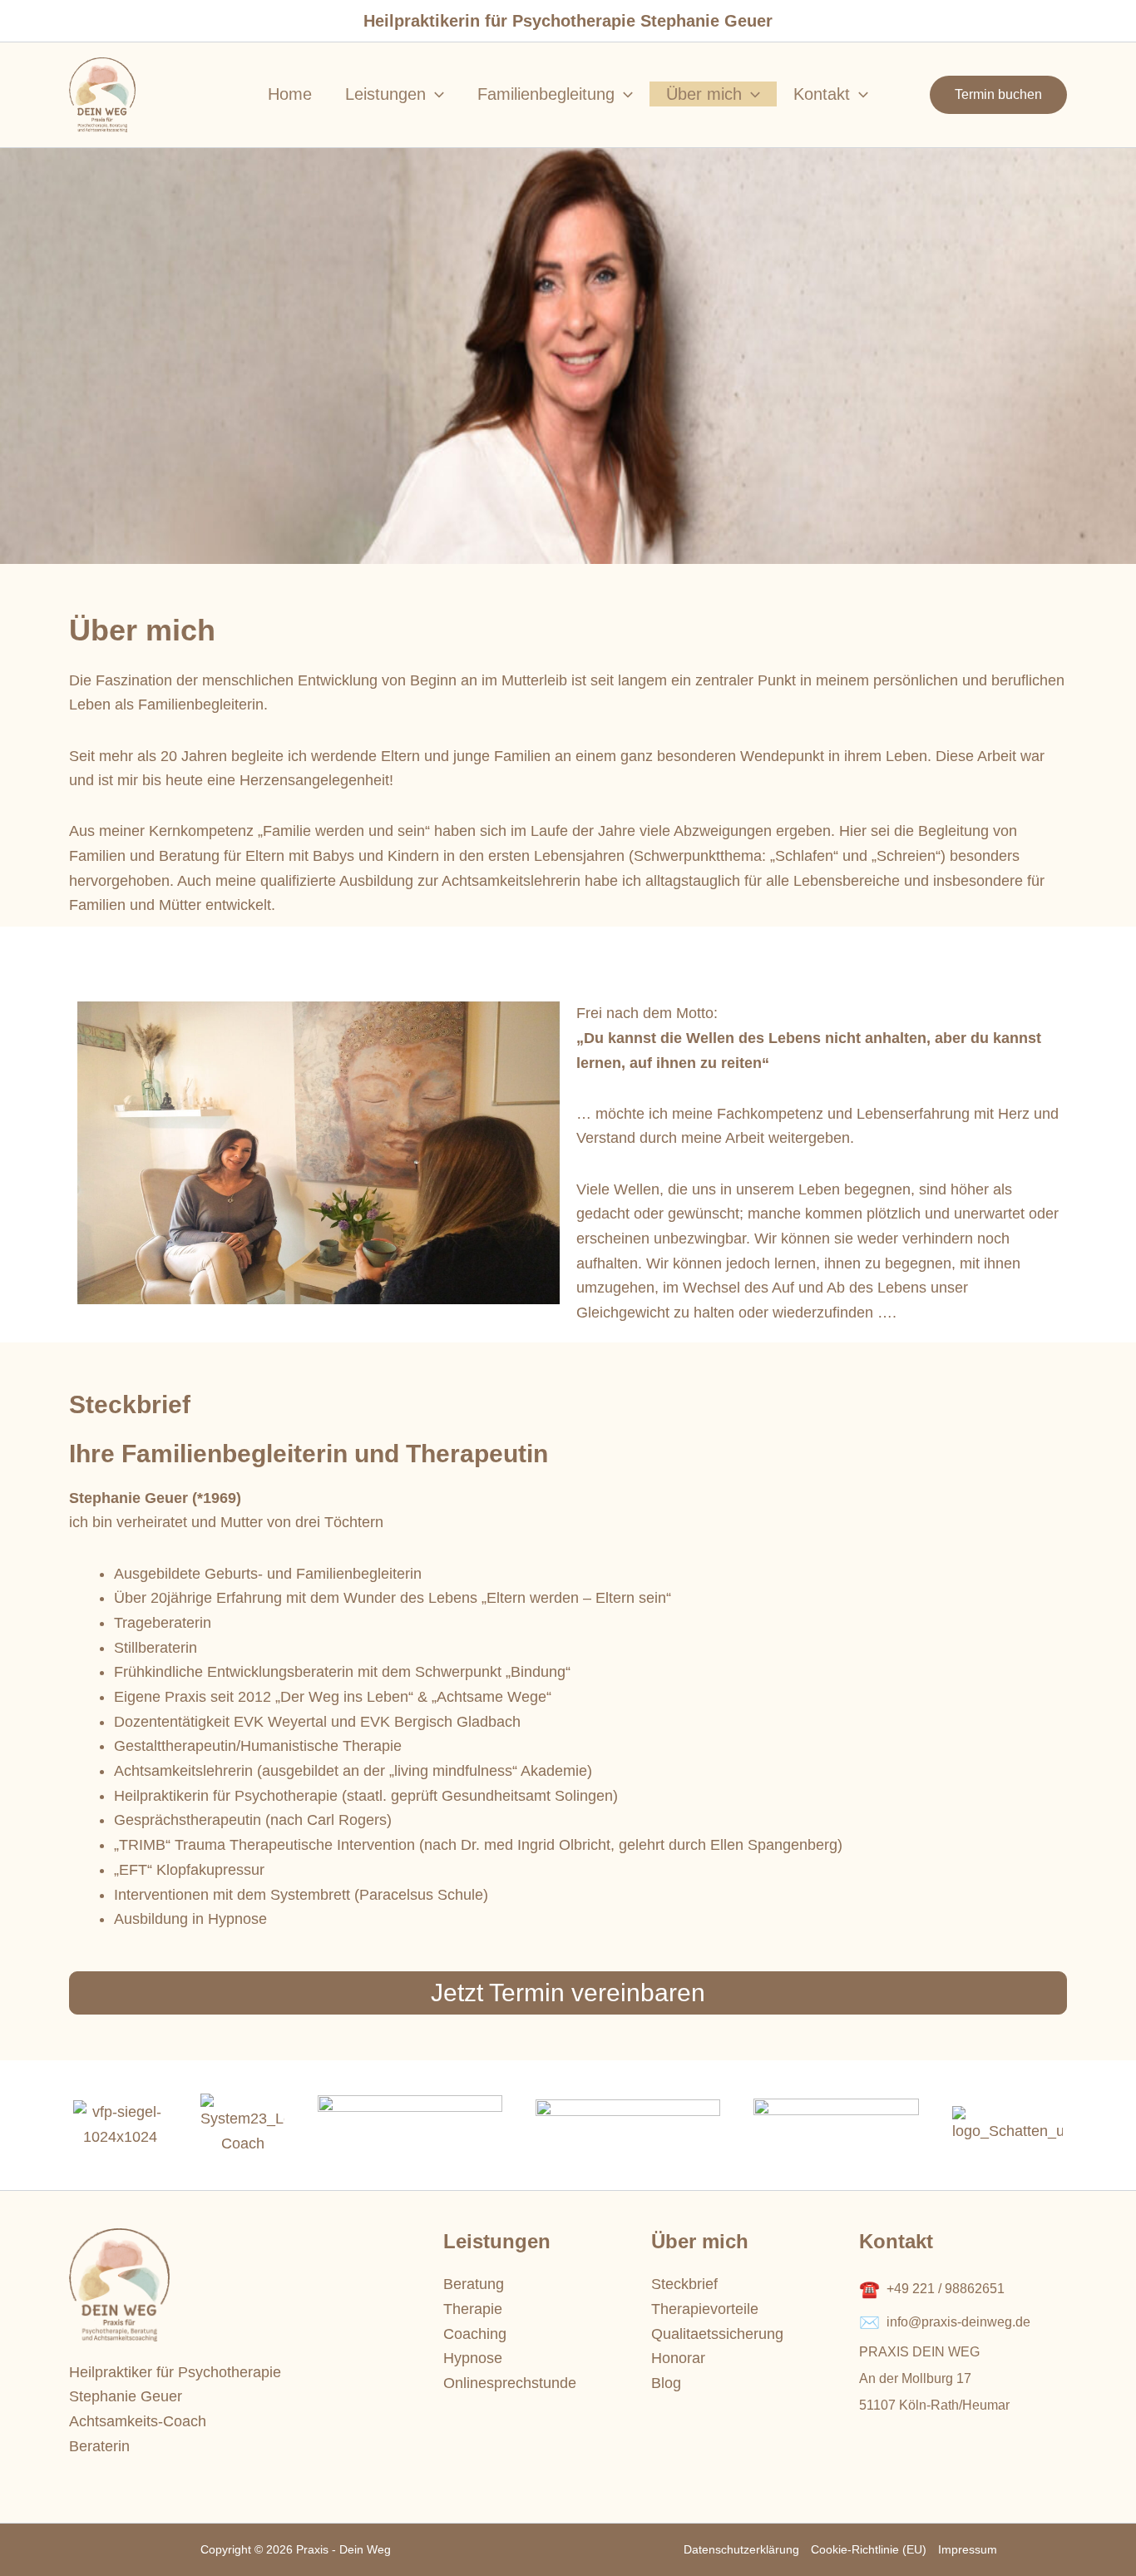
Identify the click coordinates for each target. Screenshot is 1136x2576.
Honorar (678, 2358)
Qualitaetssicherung (717, 2334)
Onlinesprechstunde (510, 2383)
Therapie (473, 2309)
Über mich (704, 94)
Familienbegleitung (546, 94)
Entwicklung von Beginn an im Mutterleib (432, 680)
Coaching (475, 2334)
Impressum (968, 2549)
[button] (998, 95)
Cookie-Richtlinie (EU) (869, 2549)
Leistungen (385, 94)
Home (290, 94)
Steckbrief (684, 2284)
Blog (666, 2383)
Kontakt (822, 94)
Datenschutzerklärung (741, 2549)
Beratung (474, 2284)
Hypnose (473, 2358)
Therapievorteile (705, 2309)
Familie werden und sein (344, 831)
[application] (435, 94)
